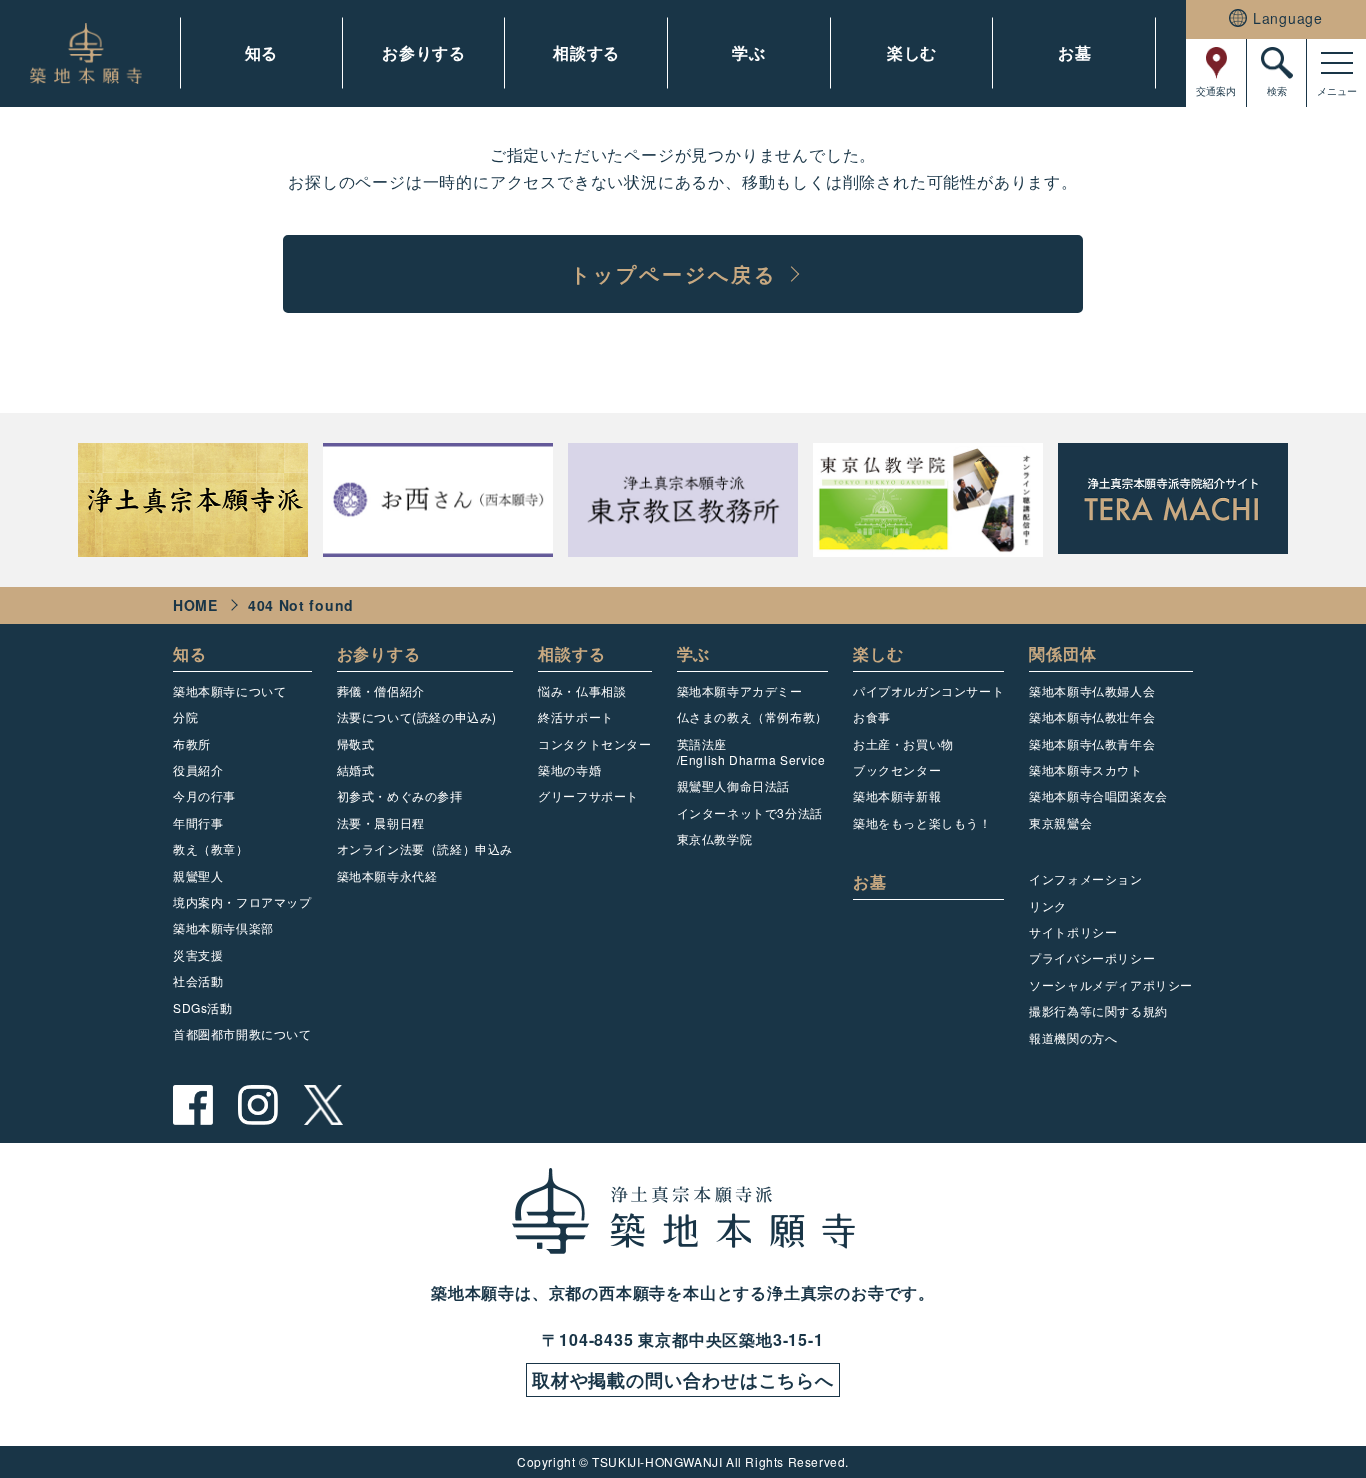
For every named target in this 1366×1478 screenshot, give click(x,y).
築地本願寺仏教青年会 (1092, 743)
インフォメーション (1085, 878)
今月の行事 (204, 795)
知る (262, 52)
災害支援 (198, 954)
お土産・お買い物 (903, 743)
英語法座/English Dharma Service (751, 751)
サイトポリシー (1073, 931)
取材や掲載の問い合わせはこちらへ (683, 1380)
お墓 (1075, 52)
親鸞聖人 (198, 875)
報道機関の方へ (1073, 1037)
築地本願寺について (229, 690)
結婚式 (356, 769)
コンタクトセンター (594, 743)
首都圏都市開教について (242, 1033)
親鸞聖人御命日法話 (733, 785)
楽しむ (912, 52)
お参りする (424, 52)
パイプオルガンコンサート (928, 690)
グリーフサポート (588, 795)
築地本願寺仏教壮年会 (1092, 716)
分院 (185, 716)
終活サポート (576, 716)
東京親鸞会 (1060, 822)
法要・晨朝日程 (381, 822)
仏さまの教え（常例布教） (752, 716)
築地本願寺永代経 (387, 875)
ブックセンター (897, 769)
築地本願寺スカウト (1085, 769)
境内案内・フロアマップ (242, 901)
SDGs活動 (203, 1007)
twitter (323, 1105)
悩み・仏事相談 (582, 690)
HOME (195, 605)
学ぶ (749, 52)
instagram (258, 1105)
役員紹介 (198, 769)
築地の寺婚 (569, 769)
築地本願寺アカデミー (740, 690)
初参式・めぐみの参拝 (400, 795)
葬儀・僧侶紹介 (381, 690)
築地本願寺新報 (897, 795)
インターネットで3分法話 (750, 812)
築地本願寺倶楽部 (223, 927)
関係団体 (1062, 653)
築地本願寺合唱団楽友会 (1098, 795)
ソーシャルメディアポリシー (1111, 984)
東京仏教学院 (715, 838)
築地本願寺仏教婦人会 (1092, 690)
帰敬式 (356, 743)
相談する (586, 52)
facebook (193, 1105)
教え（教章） (211, 848)
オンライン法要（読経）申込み (425, 848)
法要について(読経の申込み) (417, 716)
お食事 (872, 716)
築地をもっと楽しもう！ (922, 822)
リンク (1048, 905)
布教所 (192, 743)
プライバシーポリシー (1092, 957)
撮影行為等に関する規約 (1098, 1010)
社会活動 (198, 980)
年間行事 (198, 822)
